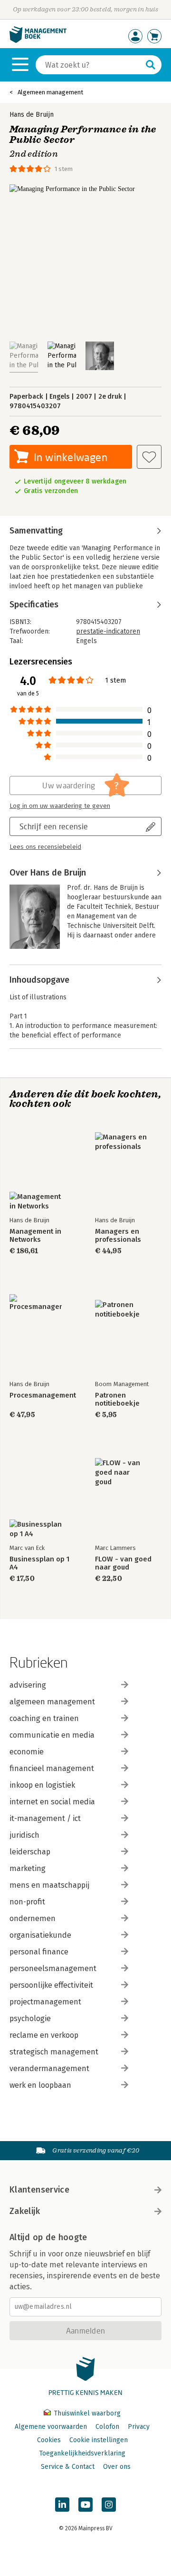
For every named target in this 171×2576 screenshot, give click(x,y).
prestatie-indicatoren (108, 631)
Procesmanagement (43, 1395)
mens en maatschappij (49, 1885)
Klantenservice (39, 2190)
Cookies (49, 2440)
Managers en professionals (118, 1236)
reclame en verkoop (44, 2035)
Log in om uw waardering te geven (60, 806)
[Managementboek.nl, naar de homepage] (38, 41)
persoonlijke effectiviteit (51, 1985)
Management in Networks (35, 1236)
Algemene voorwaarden (51, 2427)
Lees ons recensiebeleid (45, 847)
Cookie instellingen (99, 2440)
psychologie (30, 2018)
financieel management (52, 1768)
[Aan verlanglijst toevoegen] (149, 457)
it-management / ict (45, 1818)
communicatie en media (52, 1735)
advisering (28, 1685)
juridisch (24, 1835)
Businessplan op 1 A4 (39, 1563)
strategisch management (54, 2052)
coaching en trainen (44, 1718)
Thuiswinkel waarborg (86, 2413)
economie (27, 1752)
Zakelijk (25, 2211)
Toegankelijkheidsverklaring (82, 2453)
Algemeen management (50, 92)
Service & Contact (68, 2467)
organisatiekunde (40, 1935)
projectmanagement (45, 2002)
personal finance (39, 1952)
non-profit (27, 1902)
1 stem (64, 169)
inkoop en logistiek (42, 1785)
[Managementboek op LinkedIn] (62, 2505)
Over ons (117, 2467)
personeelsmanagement (53, 1968)
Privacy (139, 2427)
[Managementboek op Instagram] (109, 2505)
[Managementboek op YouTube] (85, 2505)
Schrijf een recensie (54, 826)
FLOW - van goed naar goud (123, 1563)
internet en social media (52, 1802)
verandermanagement (49, 2068)
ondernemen (33, 1918)
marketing (28, 1868)
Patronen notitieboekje (117, 1399)
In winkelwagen (71, 457)
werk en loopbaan (40, 2085)
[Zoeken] (151, 65)
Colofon (107, 2427)
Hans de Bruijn (32, 115)
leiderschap (30, 1852)
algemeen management (52, 1702)
